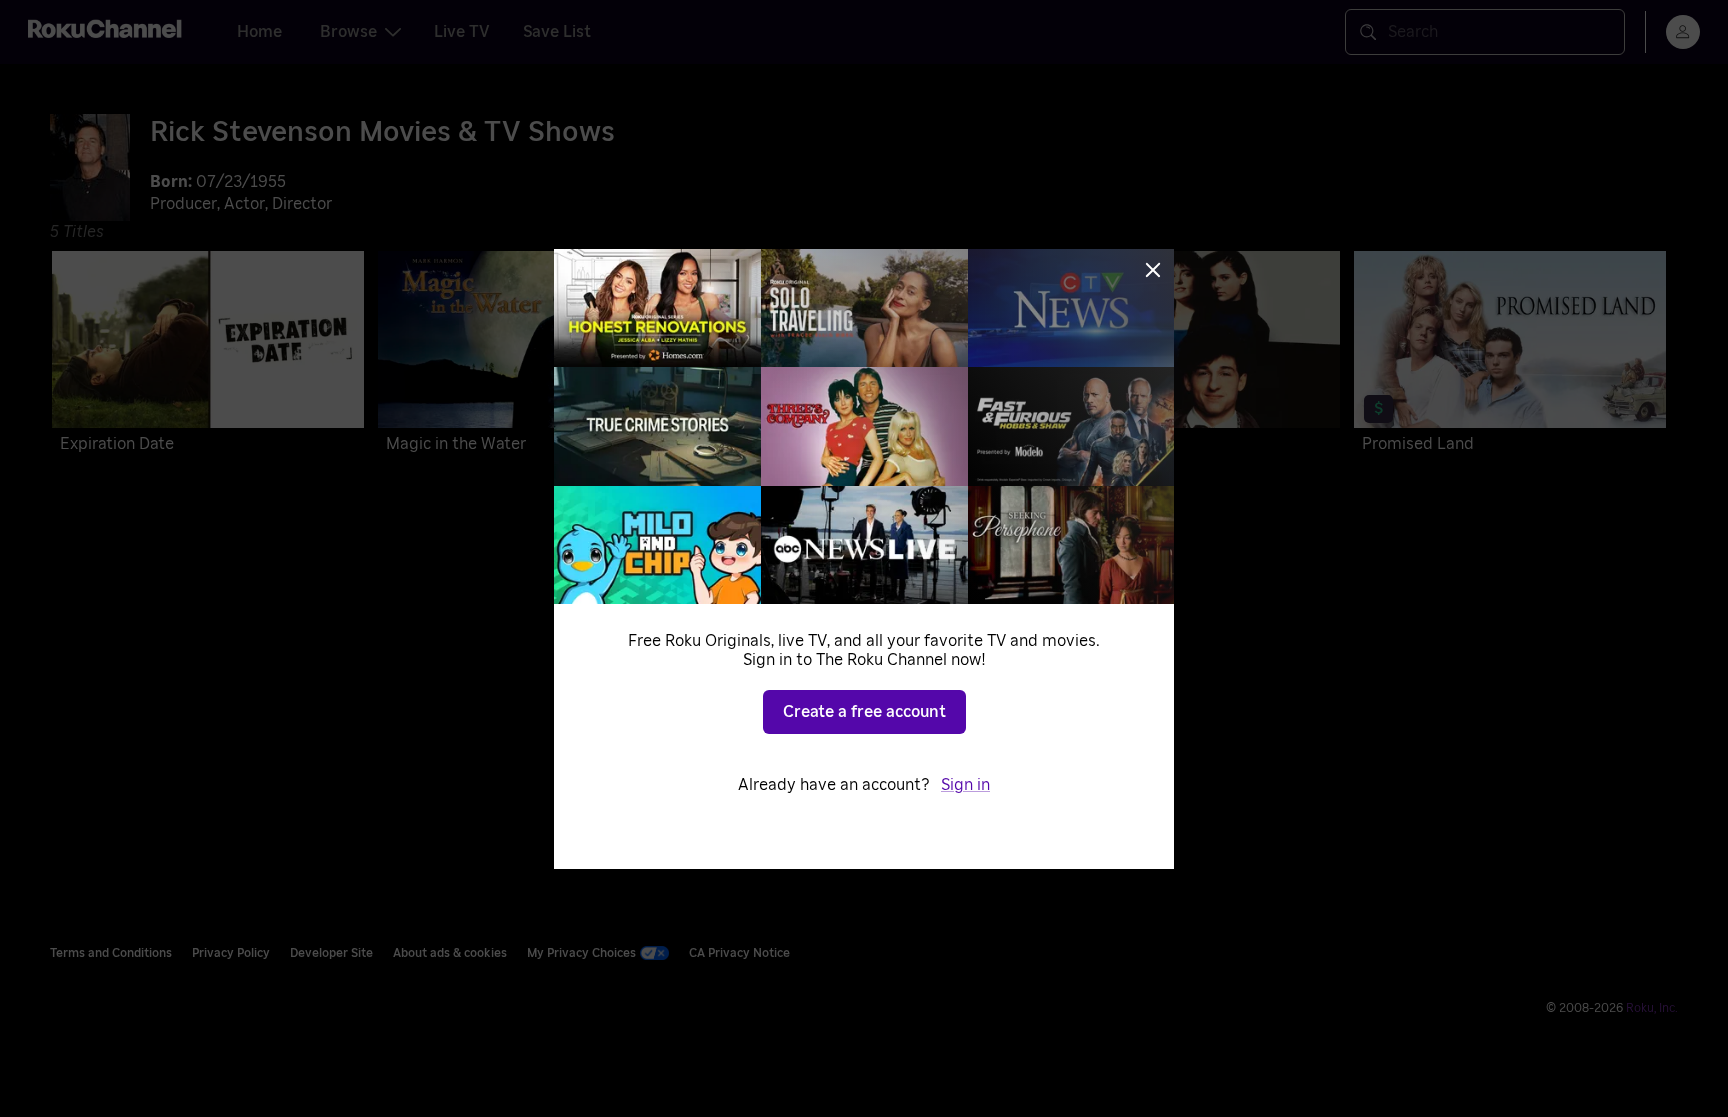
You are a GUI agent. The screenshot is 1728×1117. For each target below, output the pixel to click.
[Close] (1153, 270)
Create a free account (864, 712)
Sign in (965, 785)
